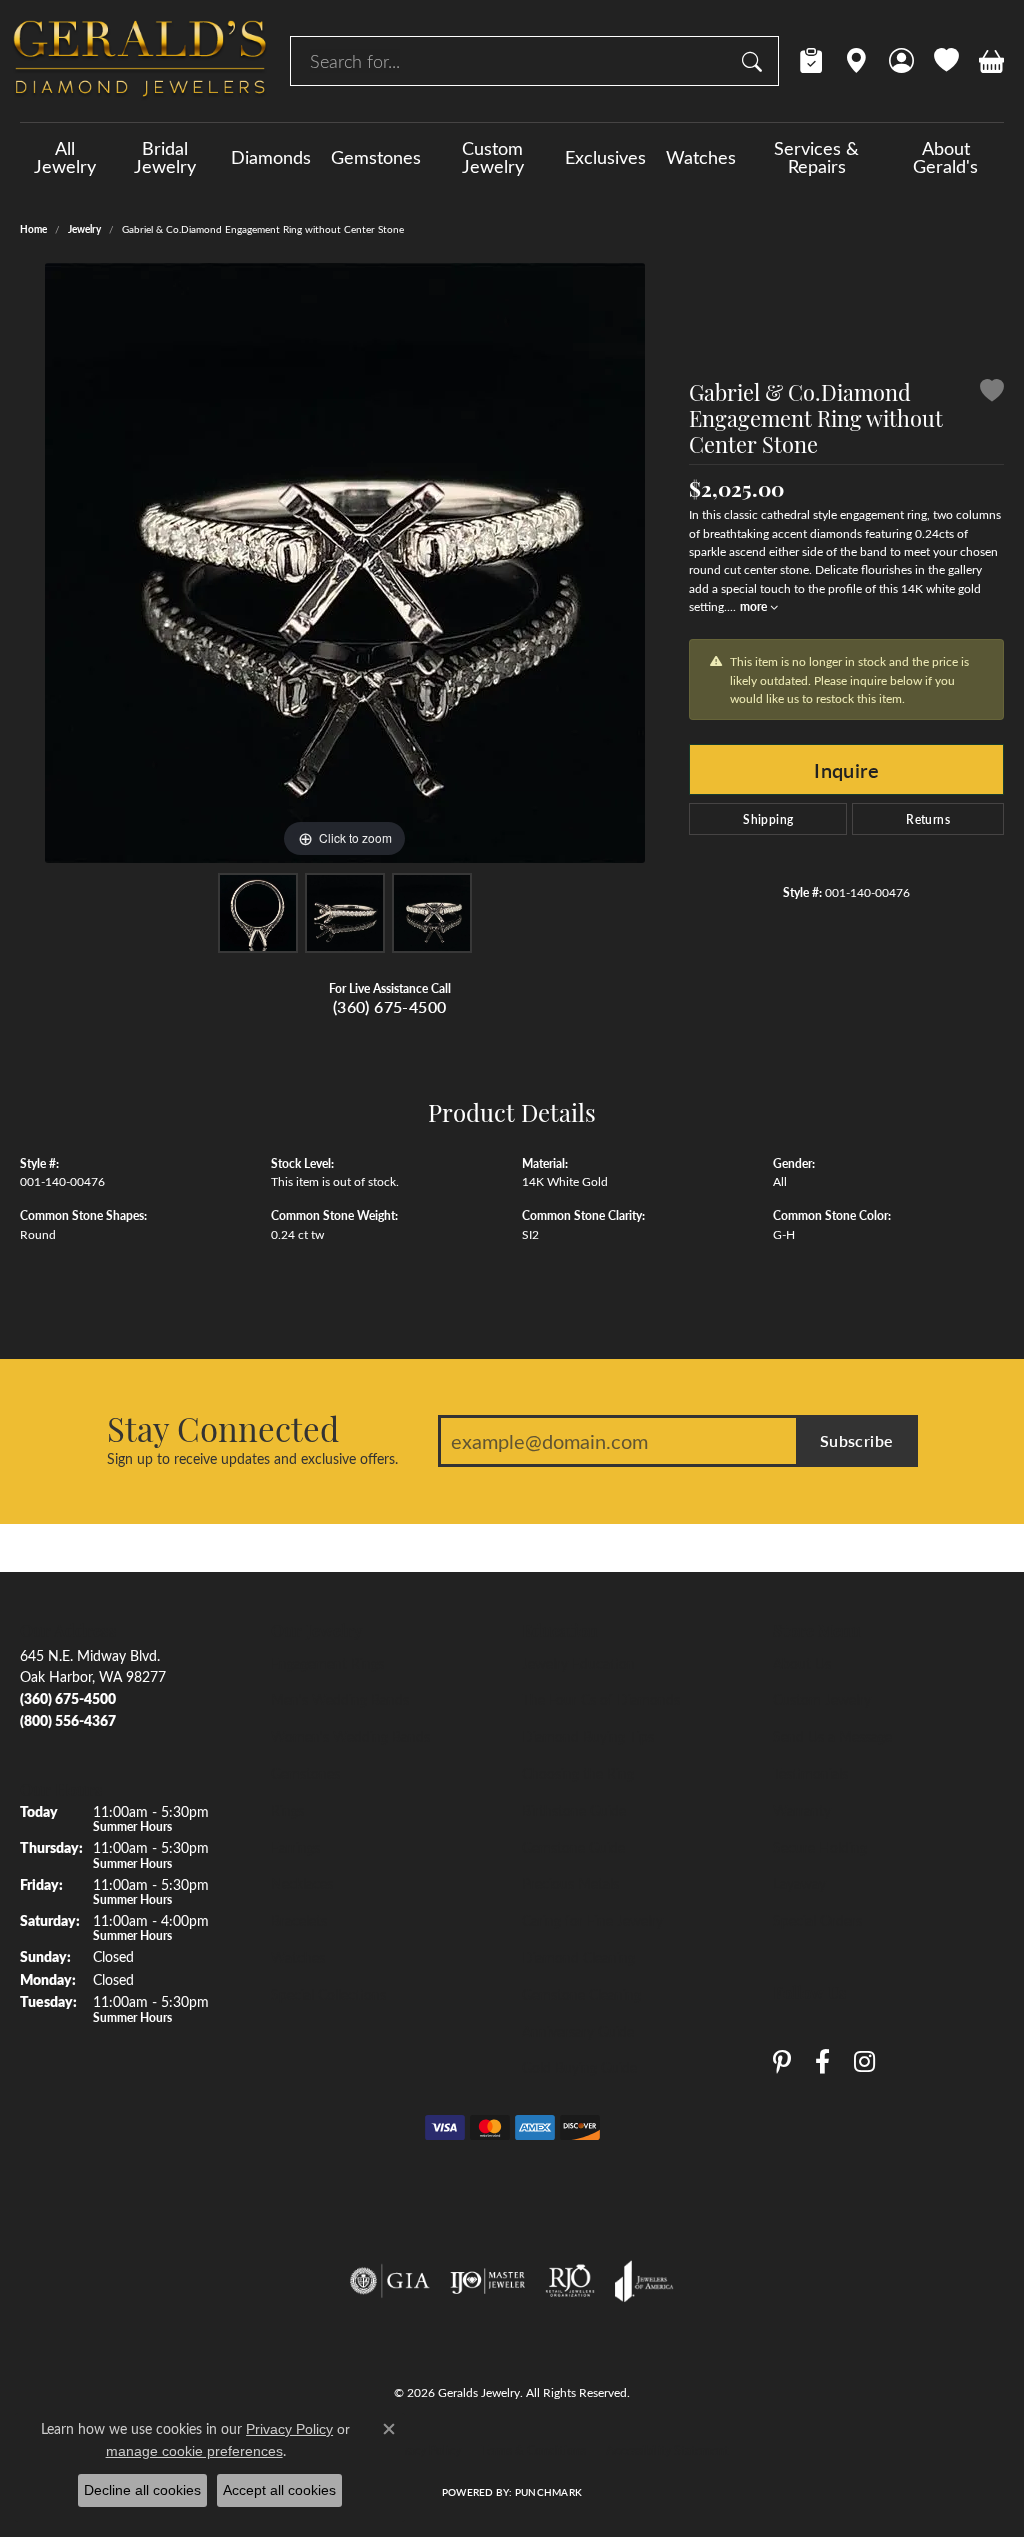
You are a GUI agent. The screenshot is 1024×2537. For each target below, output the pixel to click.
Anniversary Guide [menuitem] (578, 2031)
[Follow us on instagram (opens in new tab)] (864, 2062)
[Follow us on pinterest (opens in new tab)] (782, 2062)
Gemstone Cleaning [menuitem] (581, 1994)
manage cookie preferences (194, 2451)
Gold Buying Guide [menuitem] (579, 2067)
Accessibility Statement (667, 2450)
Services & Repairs (816, 157)
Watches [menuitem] (298, 1957)
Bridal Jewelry (165, 157)
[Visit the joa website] (644, 2281)
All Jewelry (65, 157)
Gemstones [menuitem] (305, 1773)
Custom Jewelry (493, 157)
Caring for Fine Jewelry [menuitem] (592, 1920)
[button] (901, 61)
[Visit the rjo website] (570, 2281)
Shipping (768, 819)
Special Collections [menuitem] (328, 1994)
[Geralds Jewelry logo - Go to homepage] (140, 61)
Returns (928, 819)
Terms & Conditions (533, 2450)
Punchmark (548, 2492)
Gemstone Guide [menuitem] (573, 1847)
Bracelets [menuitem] (299, 1920)
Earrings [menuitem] (295, 1847)
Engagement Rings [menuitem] (327, 1663)
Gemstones (376, 157)
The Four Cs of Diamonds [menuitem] (601, 1699)
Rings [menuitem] (287, 1810)
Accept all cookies (279, 2490)
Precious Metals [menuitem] (570, 1883)
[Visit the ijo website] (487, 2281)
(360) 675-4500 (390, 1006)
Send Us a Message (832, 1736)
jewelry (84, 229)
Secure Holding (820, 1847)
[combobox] (511, 61)
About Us (802, 1663)
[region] (345, 563)
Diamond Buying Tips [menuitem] (588, 1736)
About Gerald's (945, 157)
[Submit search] (755, 61)
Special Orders (817, 1920)
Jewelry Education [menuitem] (578, 1663)
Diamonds (271, 157)
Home (33, 229)
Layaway (799, 1883)
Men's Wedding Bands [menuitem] (340, 1699)
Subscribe (857, 1440)
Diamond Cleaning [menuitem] (578, 1957)
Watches (701, 157)
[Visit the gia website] (390, 2281)
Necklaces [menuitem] (302, 1883)
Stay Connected (223, 1428)
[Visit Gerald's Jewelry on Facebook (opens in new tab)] (822, 2062)
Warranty (802, 1810)
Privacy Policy (424, 2450)
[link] (811, 61)
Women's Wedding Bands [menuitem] (350, 1736)
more (755, 606)
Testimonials (810, 1773)
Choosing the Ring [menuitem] (578, 1773)
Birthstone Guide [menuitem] (574, 1810)
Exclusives (605, 157)
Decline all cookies (142, 2490)
